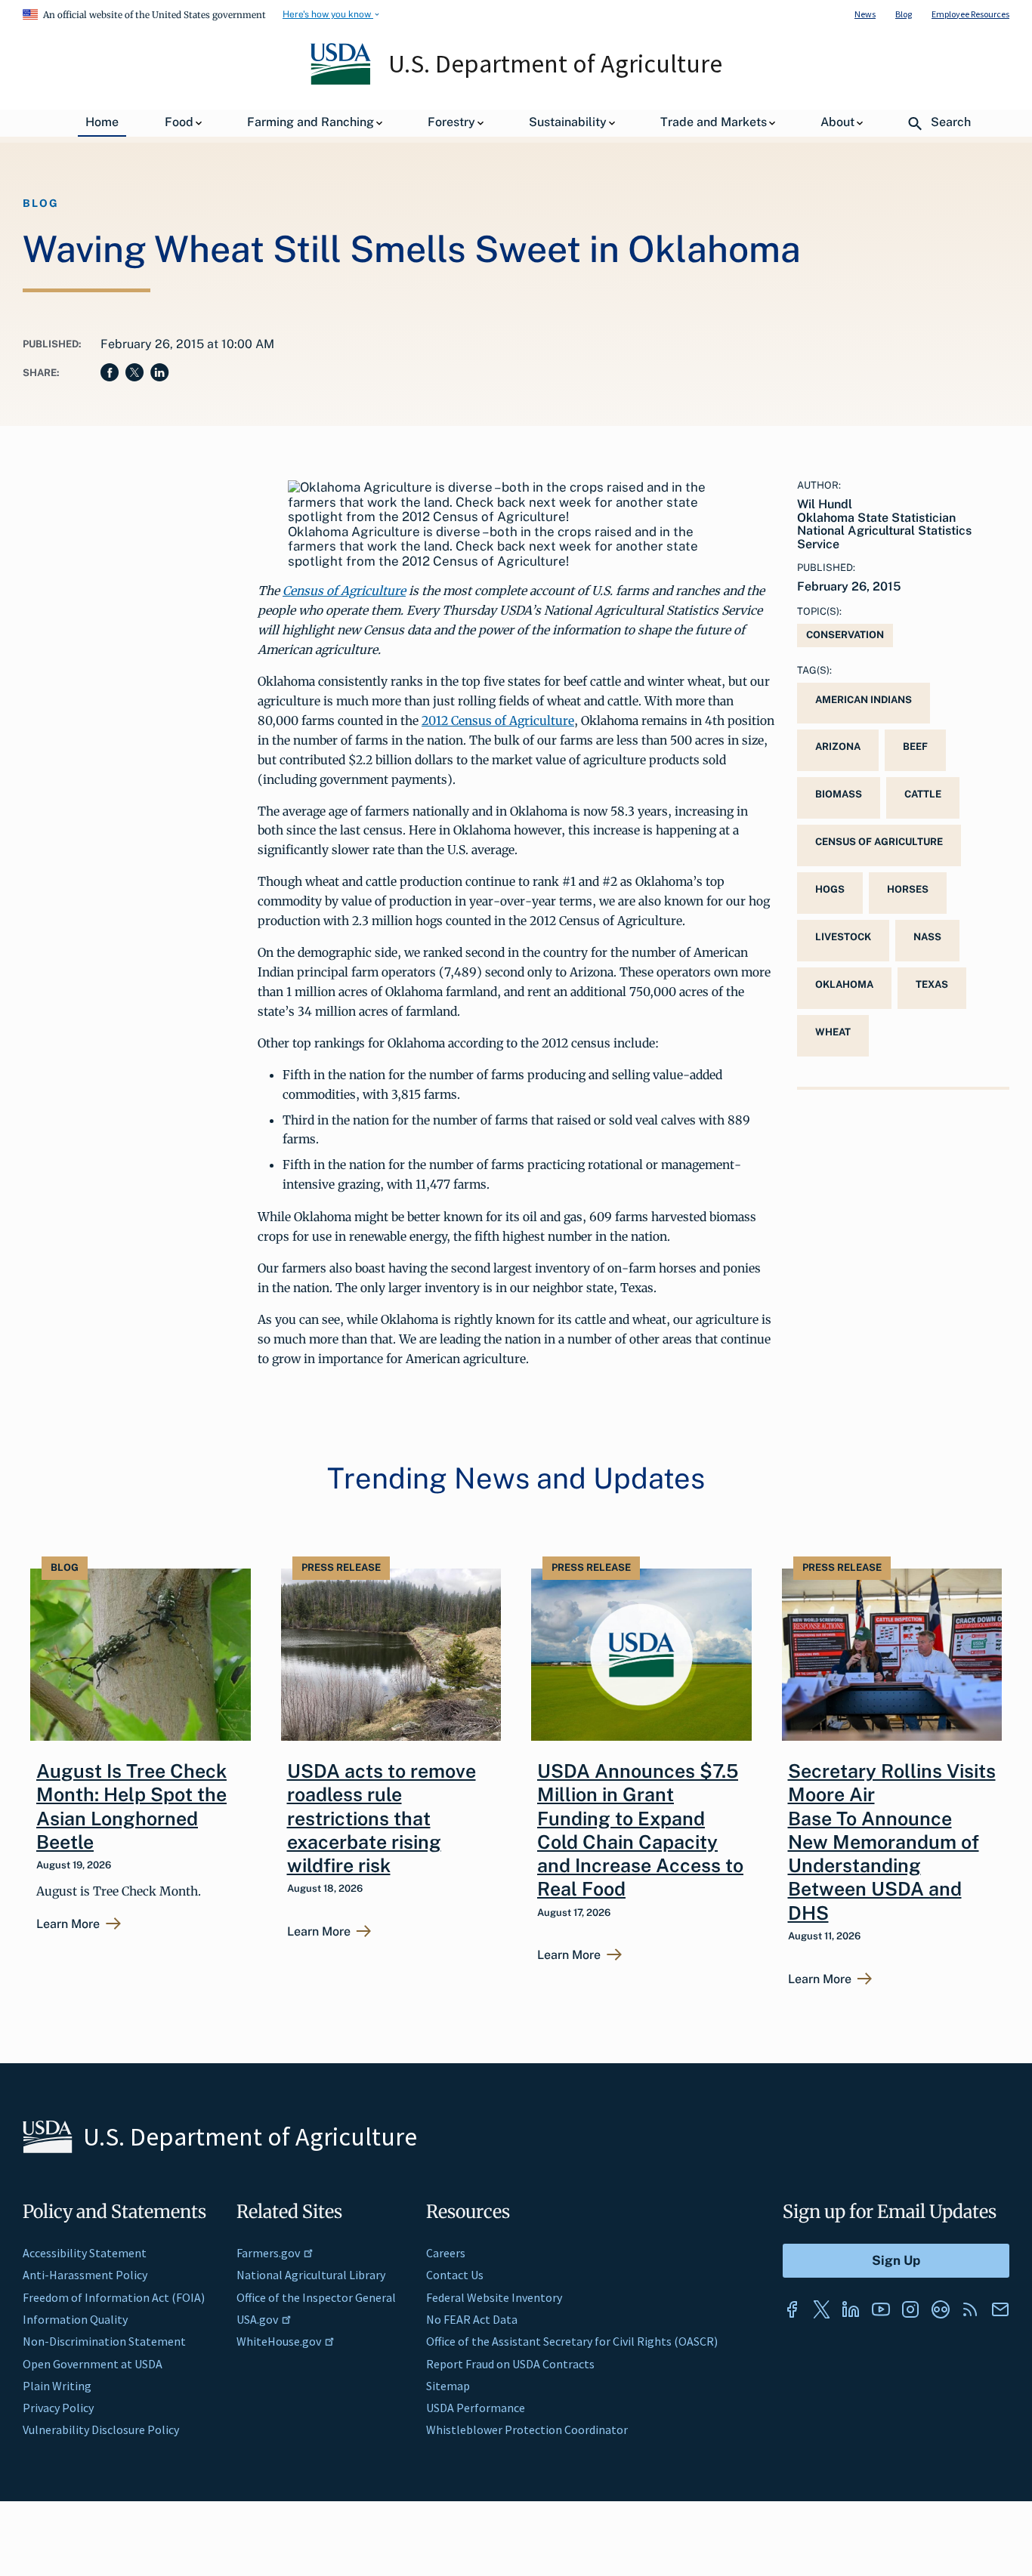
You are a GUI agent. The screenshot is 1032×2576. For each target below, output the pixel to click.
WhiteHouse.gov (279, 2341)
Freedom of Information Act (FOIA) (114, 2297)
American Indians (864, 700)
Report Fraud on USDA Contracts (510, 2364)
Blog (904, 14)
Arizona (838, 747)
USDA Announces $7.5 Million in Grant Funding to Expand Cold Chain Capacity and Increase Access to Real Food (640, 1830)
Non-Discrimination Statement (104, 2341)
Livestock (843, 937)
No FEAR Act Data (472, 2319)
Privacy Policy (58, 2408)
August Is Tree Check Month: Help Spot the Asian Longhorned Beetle (131, 1806)
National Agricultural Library (311, 2275)
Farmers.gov (268, 2253)
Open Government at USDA (93, 2364)
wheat (833, 1032)
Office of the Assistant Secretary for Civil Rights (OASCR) (572, 2341)
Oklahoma (844, 984)
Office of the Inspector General (316, 2297)
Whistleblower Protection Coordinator (527, 2429)
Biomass (839, 794)
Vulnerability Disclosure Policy (101, 2429)
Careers (446, 2253)
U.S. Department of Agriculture (555, 63)
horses (908, 889)
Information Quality (75, 2319)
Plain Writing (57, 2386)
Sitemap (448, 2386)
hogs (830, 889)
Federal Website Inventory (494, 2297)
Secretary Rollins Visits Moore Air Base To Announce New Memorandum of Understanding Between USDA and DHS (892, 1842)
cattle (923, 794)
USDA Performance (476, 2408)
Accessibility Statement (85, 2253)
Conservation (845, 635)
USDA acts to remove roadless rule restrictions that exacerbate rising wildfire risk (382, 1818)
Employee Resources (970, 14)
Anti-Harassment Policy (85, 2275)
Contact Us (455, 2275)
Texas (932, 984)
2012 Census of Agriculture (498, 720)
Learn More (68, 1924)
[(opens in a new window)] (792, 2309)
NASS (927, 937)
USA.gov (257, 2319)
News (865, 14)
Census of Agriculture (344, 591)
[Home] (342, 81)
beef (915, 747)
